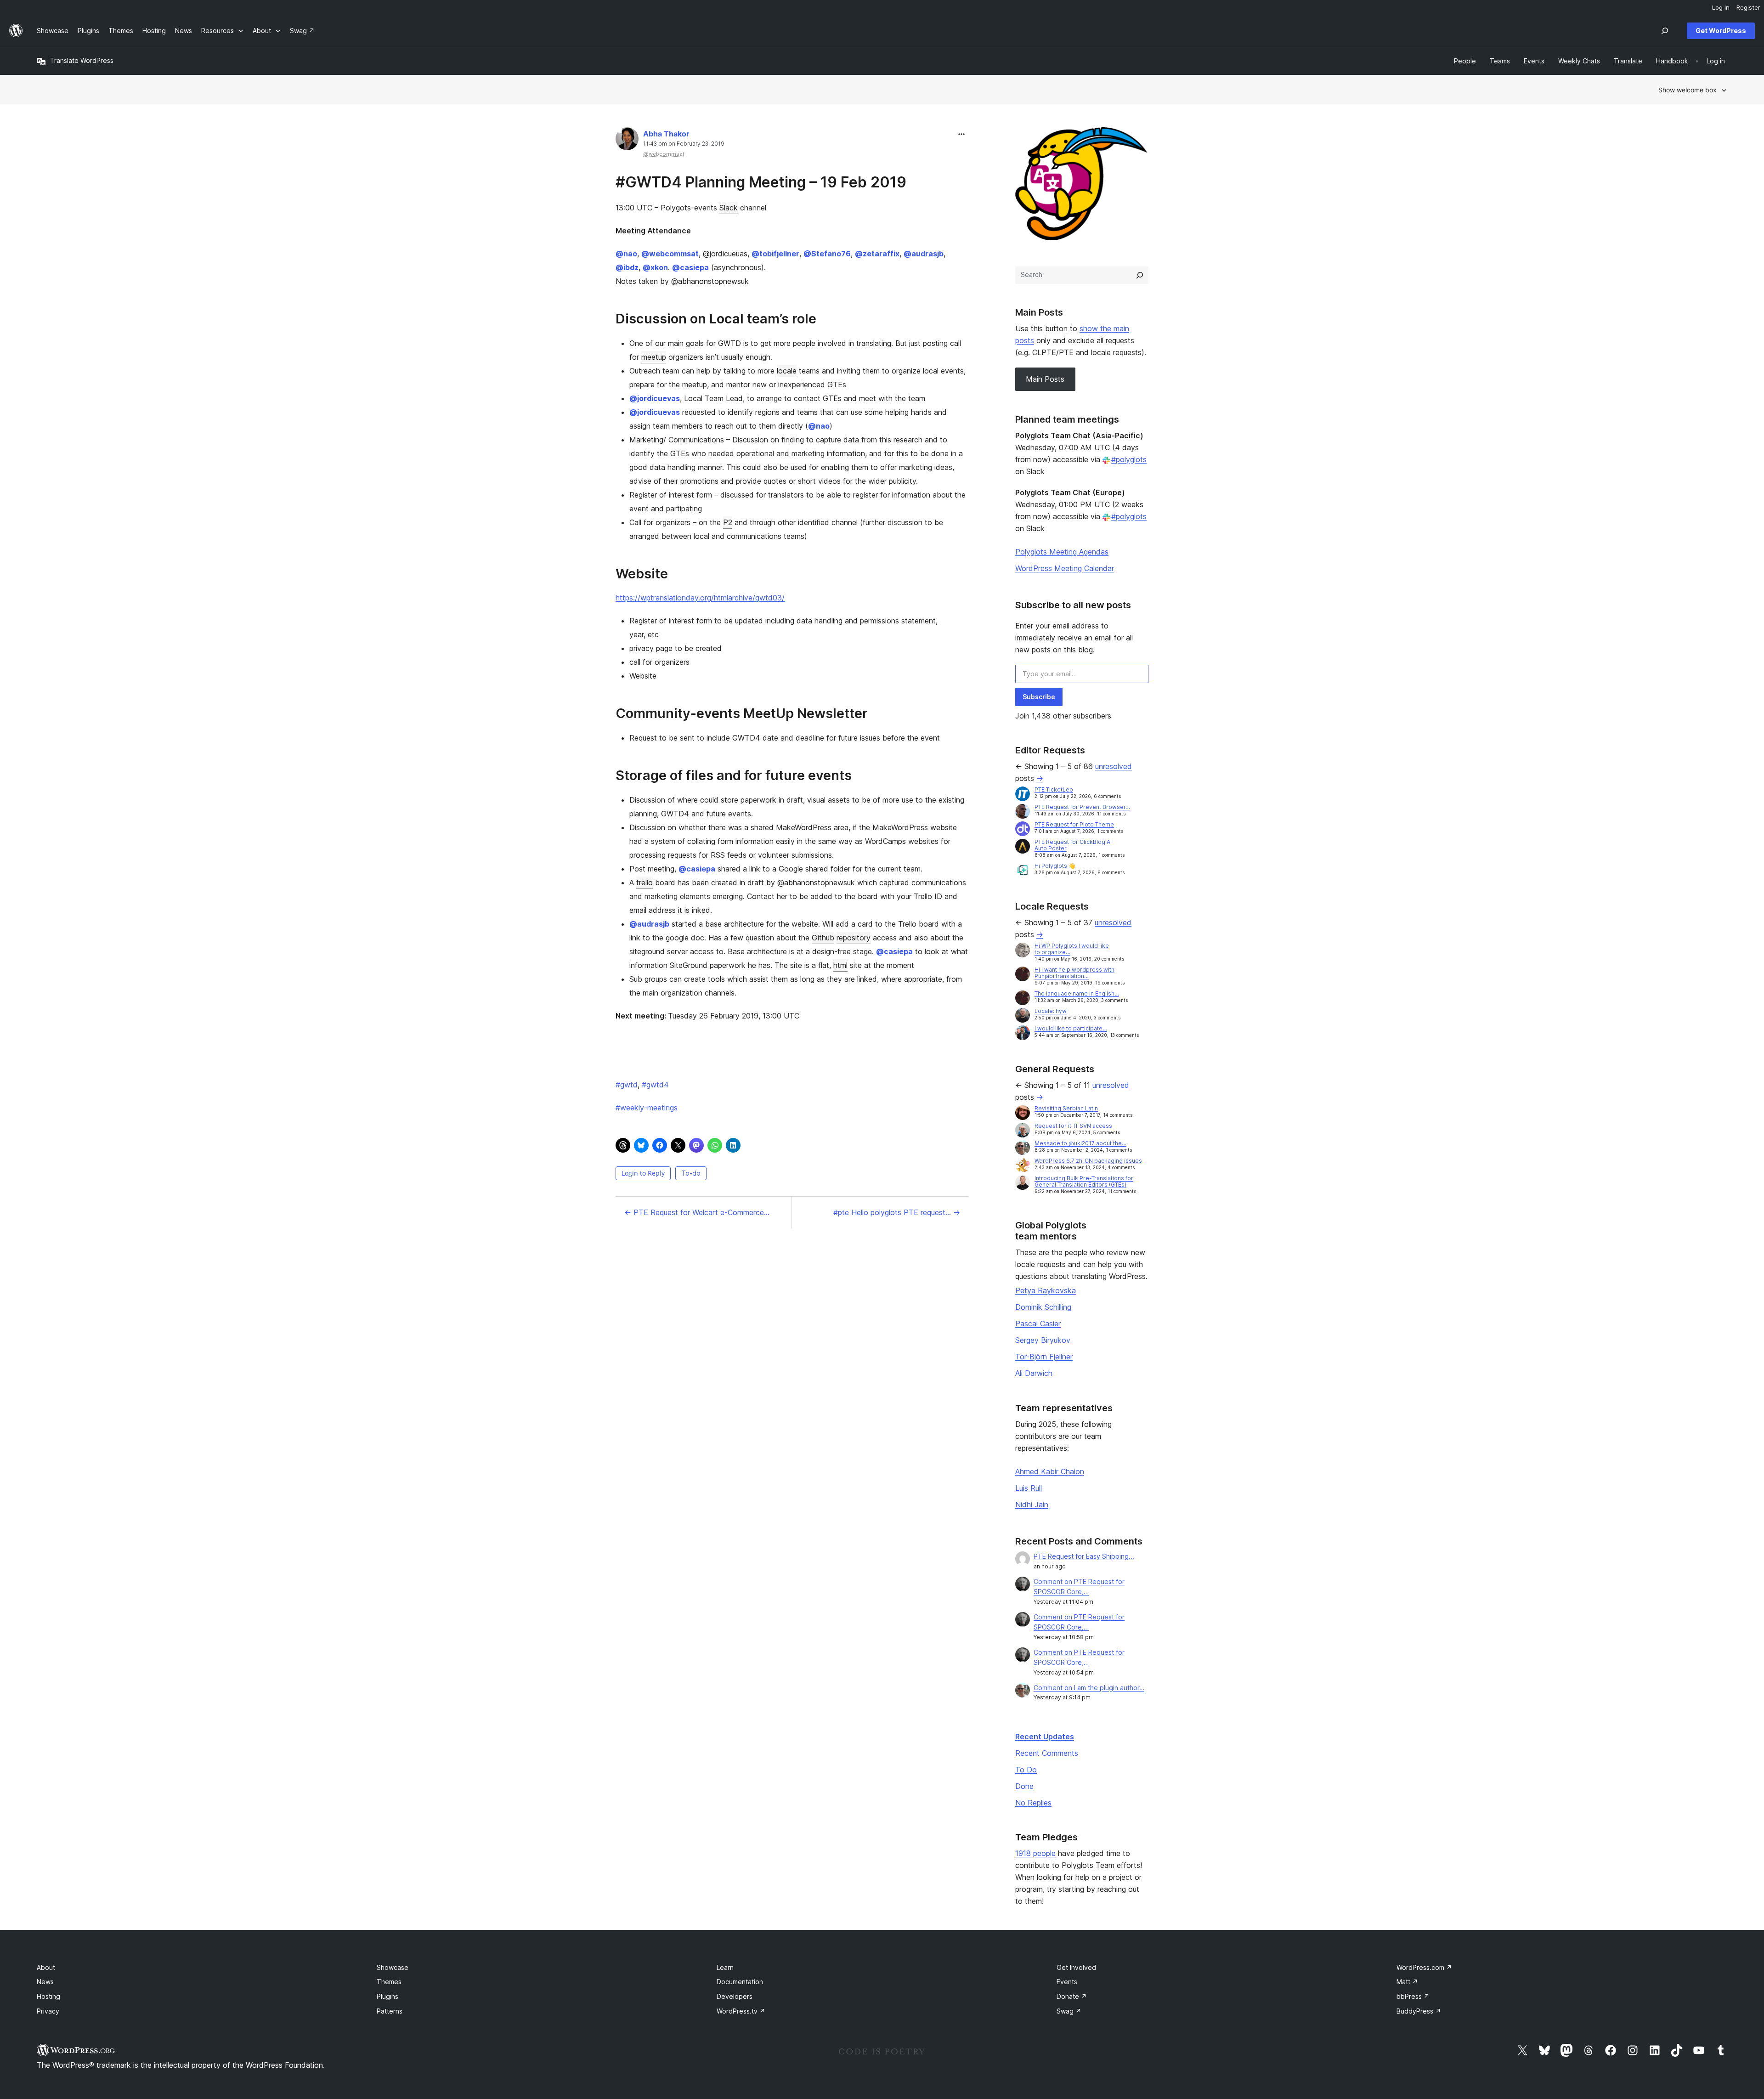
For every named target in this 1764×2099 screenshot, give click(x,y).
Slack (729, 208)
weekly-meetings (647, 1108)
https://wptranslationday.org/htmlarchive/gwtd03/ (700, 598)
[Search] (1140, 275)
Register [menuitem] (1748, 7)
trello (645, 883)
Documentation (740, 1982)
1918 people (1035, 1853)
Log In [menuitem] (1721, 7)
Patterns (390, 2011)
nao (626, 254)
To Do (1026, 1770)
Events (1067, 1982)
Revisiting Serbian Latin (1066, 1108)
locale (787, 371)
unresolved (1114, 766)
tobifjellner (775, 254)
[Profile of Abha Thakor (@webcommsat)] (627, 141)
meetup (654, 357)
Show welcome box (1688, 90)
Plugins (387, 1996)
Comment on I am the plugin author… (1089, 1688)
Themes (389, 1982)
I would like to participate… (1071, 1028)
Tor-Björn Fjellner (1044, 1357)
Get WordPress (1721, 31)
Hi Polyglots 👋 (1055, 866)
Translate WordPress (82, 60)
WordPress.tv (741, 2011)
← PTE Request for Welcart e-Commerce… (697, 1212)
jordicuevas (655, 398)
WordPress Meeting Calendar (1065, 568)
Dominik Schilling (1043, 1307)
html (840, 965)
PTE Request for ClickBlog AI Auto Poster (1073, 845)
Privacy (48, 2011)
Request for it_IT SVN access (1073, 1126)
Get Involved (1076, 1967)
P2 (728, 522)
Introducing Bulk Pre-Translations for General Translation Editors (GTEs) (1084, 1181)
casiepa (690, 267)
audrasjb (924, 254)
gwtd (627, 1085)
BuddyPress (1419, 2011)
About (46, 1967)
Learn (725, 1967)
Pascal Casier (1038, 1324)
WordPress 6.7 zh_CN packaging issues (1088, 1161)
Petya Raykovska (1046, 1290)
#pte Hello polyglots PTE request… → (897, 1212)
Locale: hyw (1051, 1011)
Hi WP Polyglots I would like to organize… (1072, 949)
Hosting (48, 1996)
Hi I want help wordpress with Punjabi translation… (1074, 973)
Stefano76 (827, 254)
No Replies (1033, 1803)
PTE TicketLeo (1054, 789)
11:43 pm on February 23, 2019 (684, 144)
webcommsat (670, 254)
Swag (1069, 2011)
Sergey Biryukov (1043, 1340)
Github (823, 938)
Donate (1072, 1996)
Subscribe (1039, 697)
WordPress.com (1424, 1967)
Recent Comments (1047, 1753)
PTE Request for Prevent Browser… (1082, 807)
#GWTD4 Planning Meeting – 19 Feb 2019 (761, 182)
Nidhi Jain (1032, 1505)
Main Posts (1045, 379)
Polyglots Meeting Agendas (1062, 552)
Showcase (393, 1967)
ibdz (627, 267)
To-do (691, 1173)
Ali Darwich (1034, 1373)
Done (1024, 1786)
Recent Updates (1045, 1737)
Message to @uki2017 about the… (1080, 1143)
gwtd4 (655, 1085)
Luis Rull (1029, 1488)
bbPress (1413, 1996)
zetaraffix (877, 254)
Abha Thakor (666, 134)
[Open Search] (1665, 31)
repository (854, 938)
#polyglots (1129, 459)
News (45, 1982)
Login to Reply (643, 1173)
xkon (655, 267)
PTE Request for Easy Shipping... (1084, 1556)
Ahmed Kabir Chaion (1050, 1471)
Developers (735, 1996)
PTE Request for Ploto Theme (1074, 824)
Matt (1407, 1982)
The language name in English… (1077, 993)
